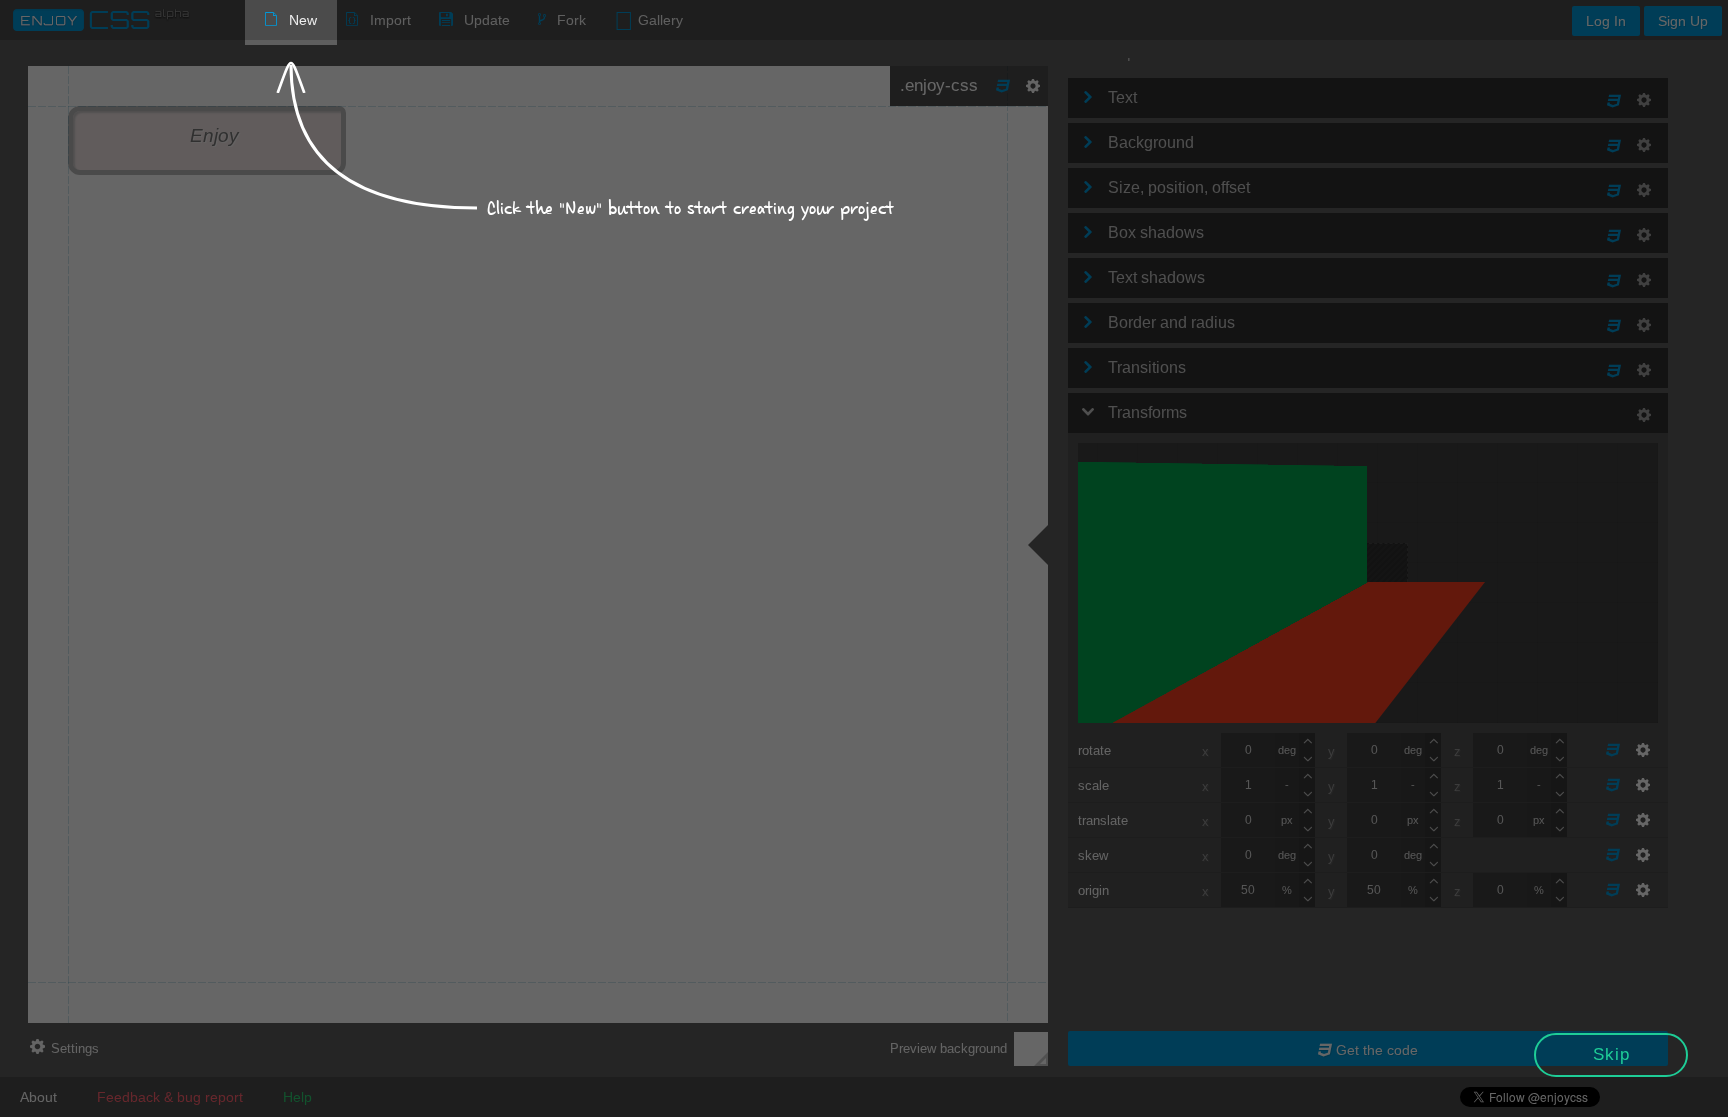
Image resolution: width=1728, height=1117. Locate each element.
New (303, 20)
